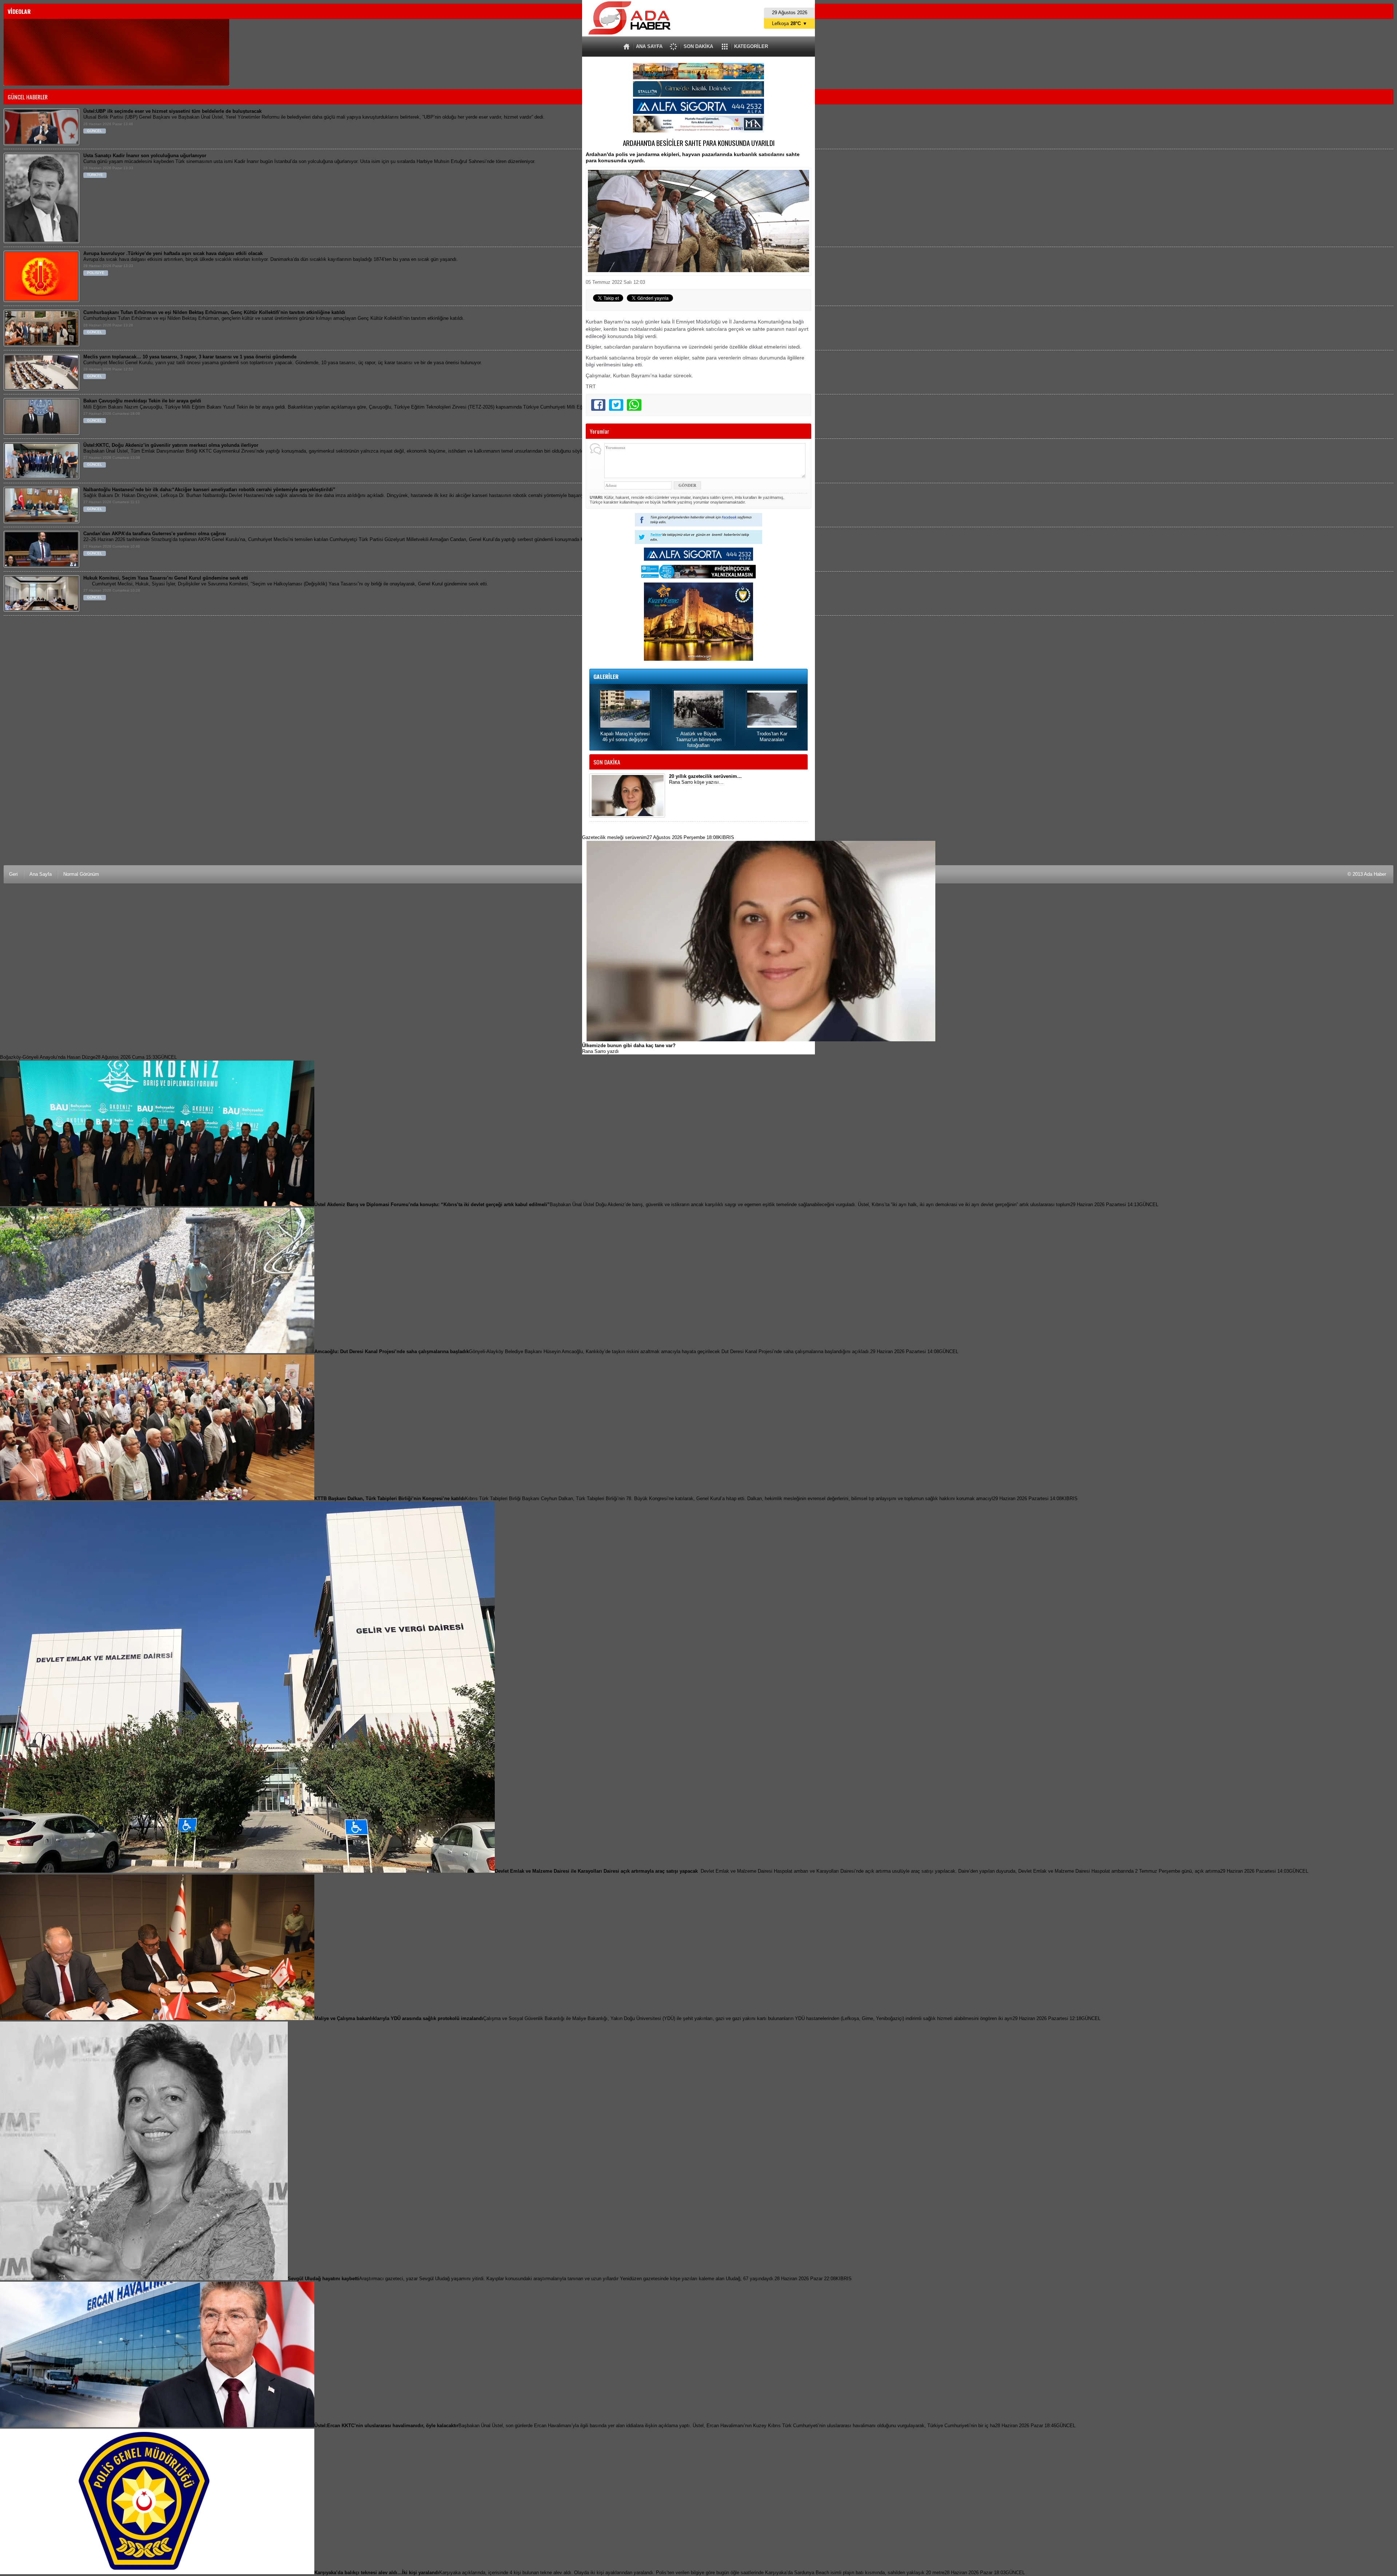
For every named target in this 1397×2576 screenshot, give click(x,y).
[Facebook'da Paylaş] (598, 405)
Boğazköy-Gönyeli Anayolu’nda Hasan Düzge (88, 1057)
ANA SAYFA (649, 46)
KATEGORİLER (751, 46)
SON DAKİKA (698, 46)
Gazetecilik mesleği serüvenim (658, 837)
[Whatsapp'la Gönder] (634, 405)
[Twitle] (616, 405)
